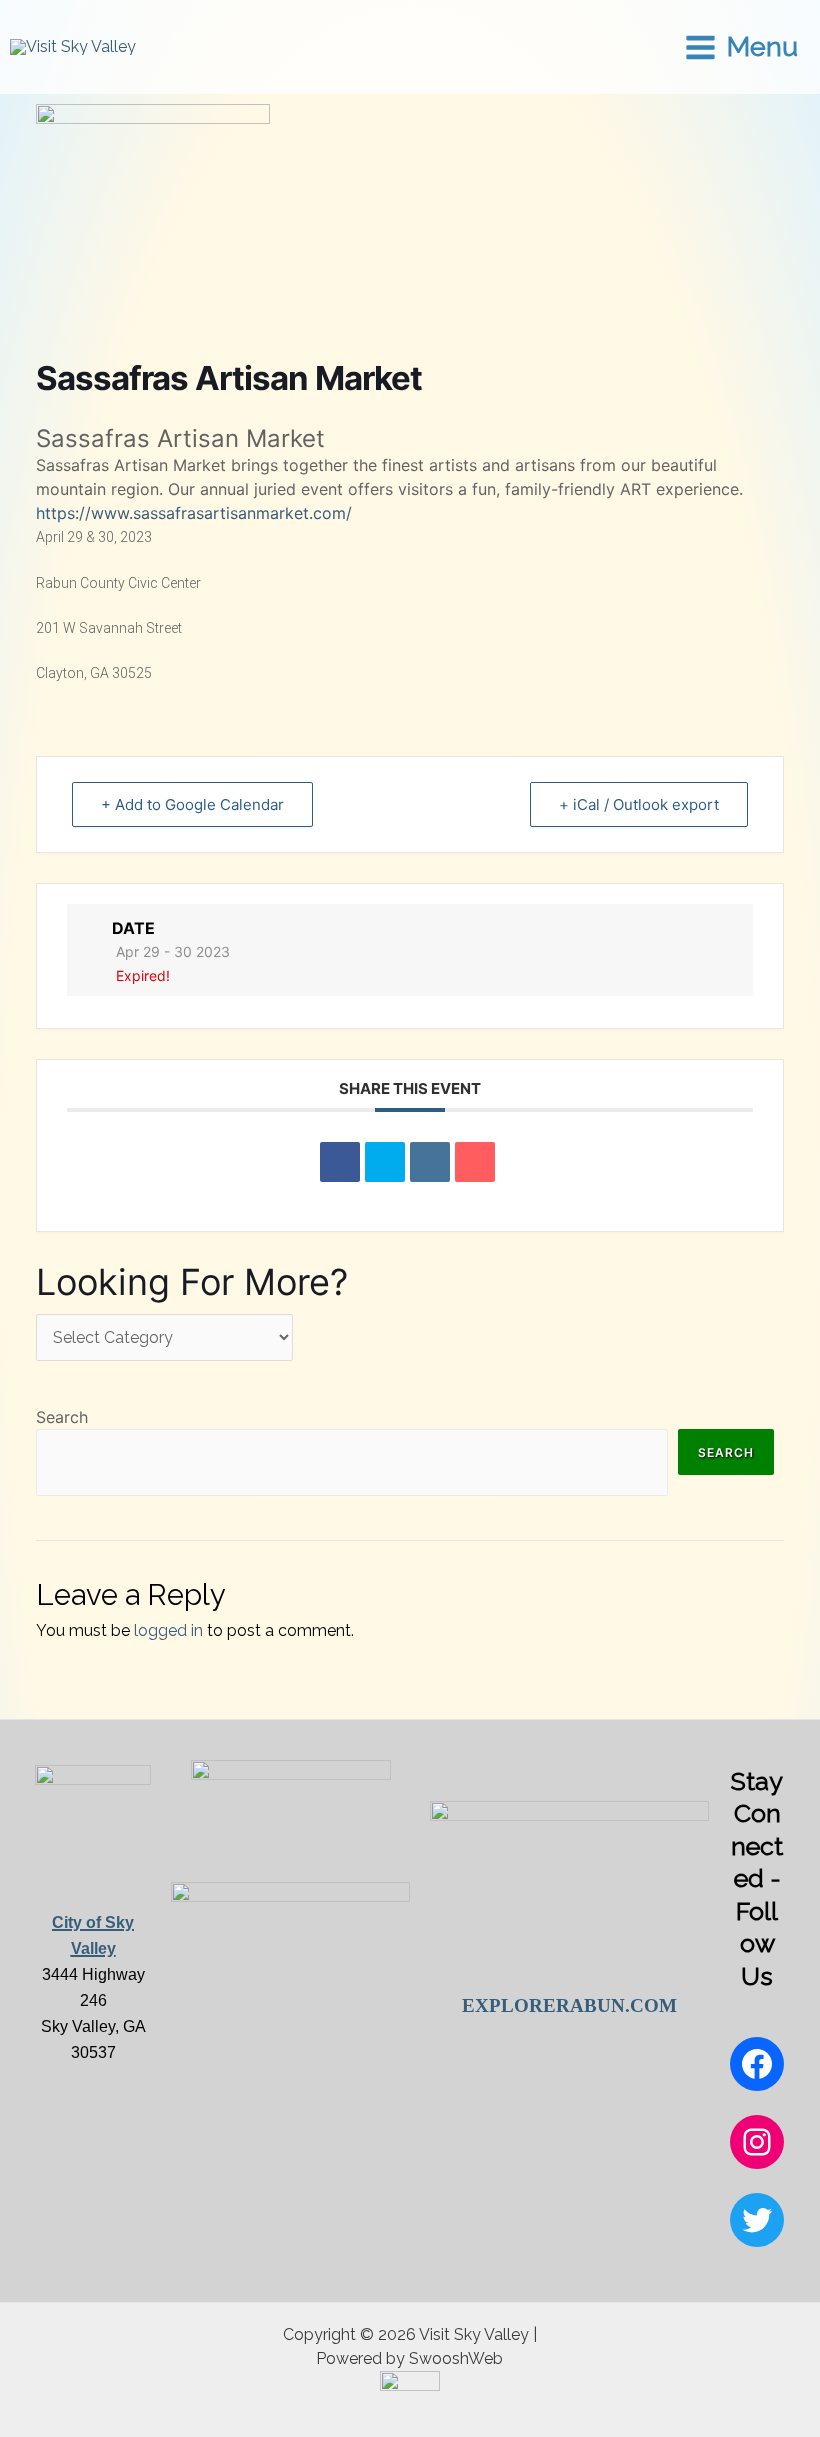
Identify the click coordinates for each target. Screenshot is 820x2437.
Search (62, 1417)
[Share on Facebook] (340, 1162)
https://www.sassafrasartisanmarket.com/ (194, 513)
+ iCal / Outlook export (639, 804)
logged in (168, 1630)
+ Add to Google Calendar (192, 804)
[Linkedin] (430, 1162)
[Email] (475, 1162)
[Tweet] (385, 1162)
